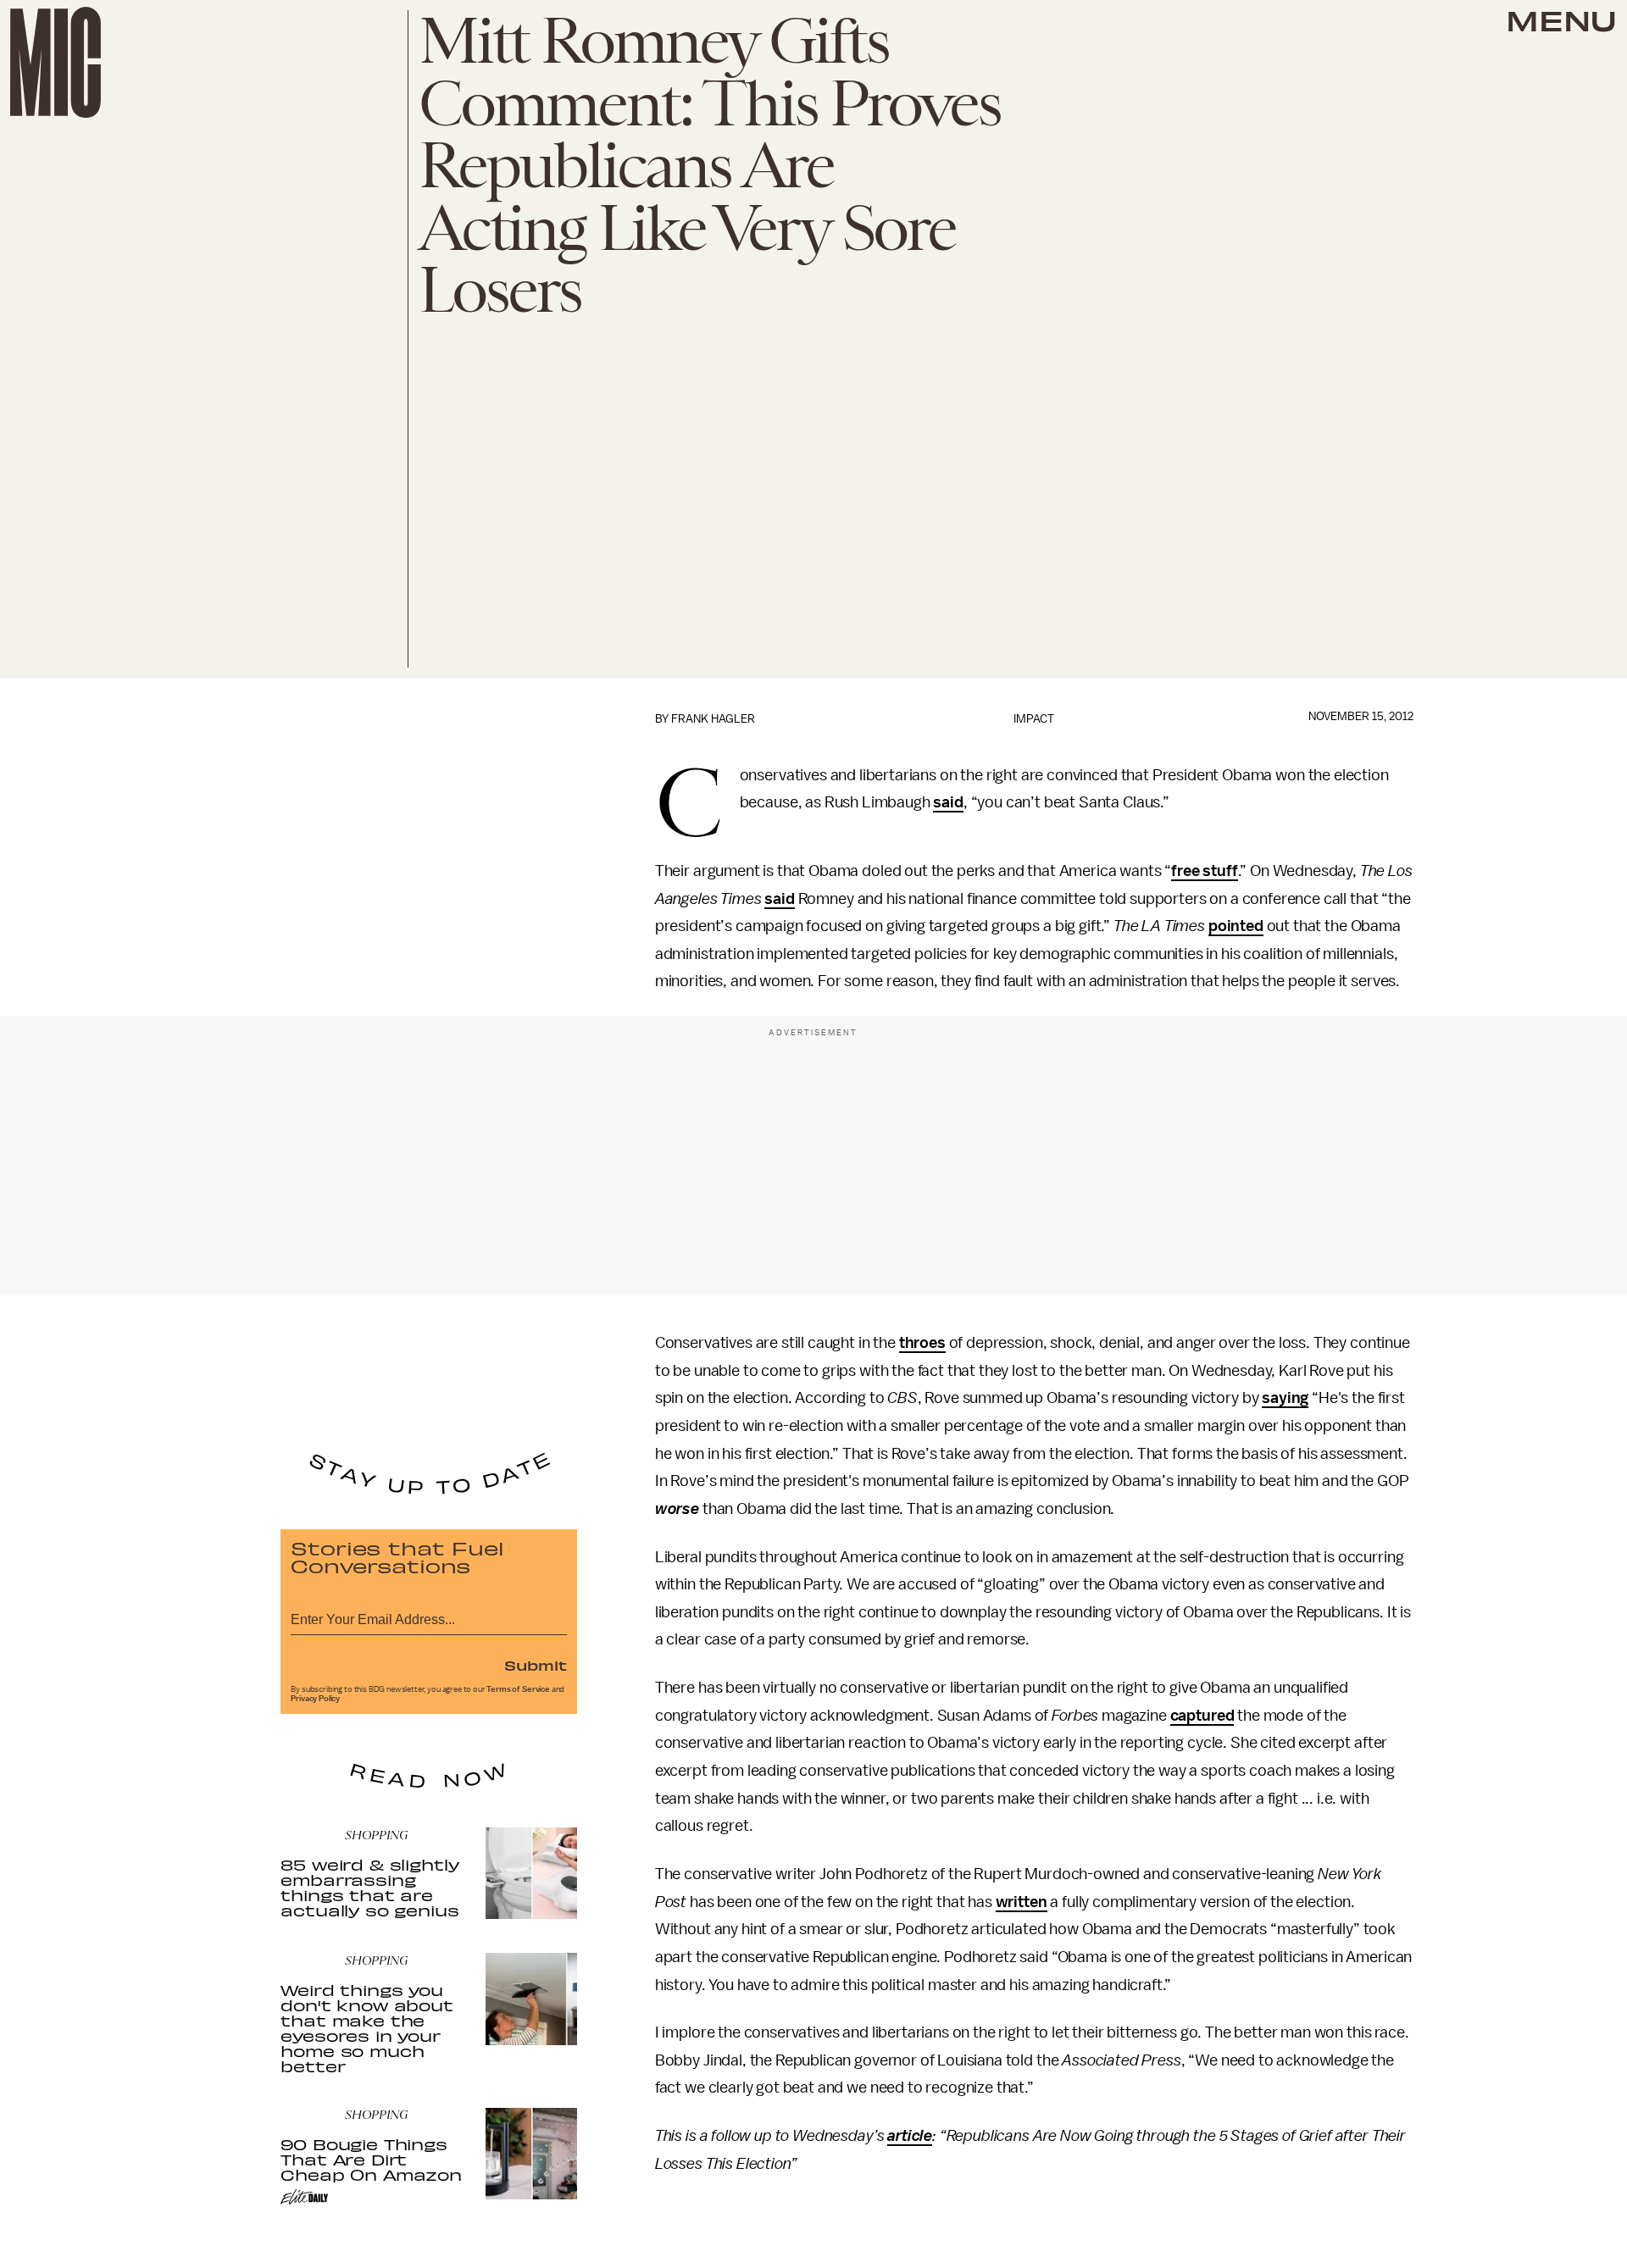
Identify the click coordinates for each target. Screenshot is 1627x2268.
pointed (1236, 926)
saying (1285, 1398)
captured (1202, 1716)
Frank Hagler (713, 719)
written (1022, 1902)
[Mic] (56, 62)
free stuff (1204, 871)
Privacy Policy (315, 1699)
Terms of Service (518, 1689)
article (910, 2136)
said (948, 802)
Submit (536, 1665)
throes (922, 1343)
